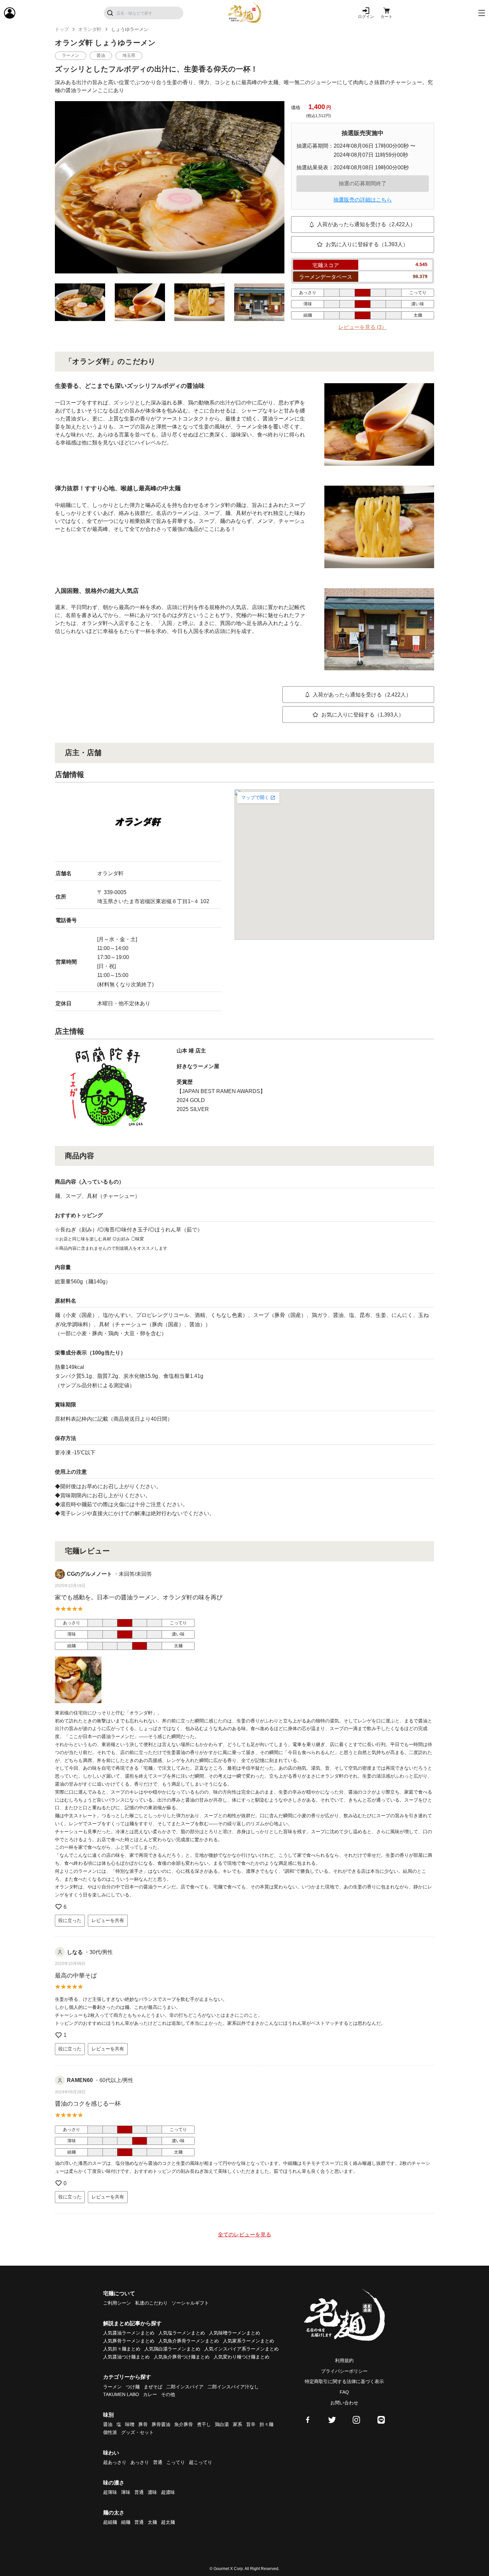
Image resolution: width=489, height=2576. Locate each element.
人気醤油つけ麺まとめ (126, 2357)
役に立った (70, 1920)
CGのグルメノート (89, 1574)
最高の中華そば (76, 1976)
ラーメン (112, 2387)
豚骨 (143, 2424)
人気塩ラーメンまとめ (182, 2333)
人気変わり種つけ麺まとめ (242, 2357)
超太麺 (168, 2522)
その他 (168, 2394)
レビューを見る (363, 327)
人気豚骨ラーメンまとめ (129, 2341)
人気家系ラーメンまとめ (248, 2341)
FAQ (344, 2392)
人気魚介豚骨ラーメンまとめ (189, 2341)
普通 (158, 2462)
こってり (176, 2462)
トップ (62, 29)
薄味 (126, 2492)
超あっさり (115, 2462)
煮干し (204, 2424)
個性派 (110, 2432)
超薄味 (110, 2492)
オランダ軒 (90, 29)
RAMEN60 (80, 2080)
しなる (75, 1952)
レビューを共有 (108, 1920)
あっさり (140, 2462)
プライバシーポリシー (344, 2371)
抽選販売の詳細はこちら (363, 200)
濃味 (152, 2492)
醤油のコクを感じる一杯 (88, 2104)
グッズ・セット (137, 2432)
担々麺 (266, 2424)
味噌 (130, 2424)
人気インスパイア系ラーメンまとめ (242, 2349)
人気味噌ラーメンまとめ (235, 2333)
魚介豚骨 (184, 2424)
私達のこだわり (151, 2303)
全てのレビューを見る (244, 2235)
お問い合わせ (344, 2403)
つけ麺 (133, 2387)
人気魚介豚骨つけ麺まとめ (182, 2357)
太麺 (152, 2522)
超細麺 (110, 2522)
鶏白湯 (222, 2424)
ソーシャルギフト (190, 2303)
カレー (150, 2394)
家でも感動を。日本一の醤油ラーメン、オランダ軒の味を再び (139, 1597)
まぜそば (153, 2387)
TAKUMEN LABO (121, 2394)
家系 (238, 2424)
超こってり (201, 2462)
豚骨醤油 (161, 2424)
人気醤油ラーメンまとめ (129, 2333)
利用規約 (344, 2360)
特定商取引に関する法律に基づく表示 (344, 2381)
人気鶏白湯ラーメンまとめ (172, 2349)
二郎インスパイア (185, 2387)
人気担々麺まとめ (122, 2349)
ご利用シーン (117, 2303)
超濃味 (168, 2492)
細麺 (126, 2522)
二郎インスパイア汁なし (233, 2387)
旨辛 (251, 2424)
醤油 (108, 2424)
